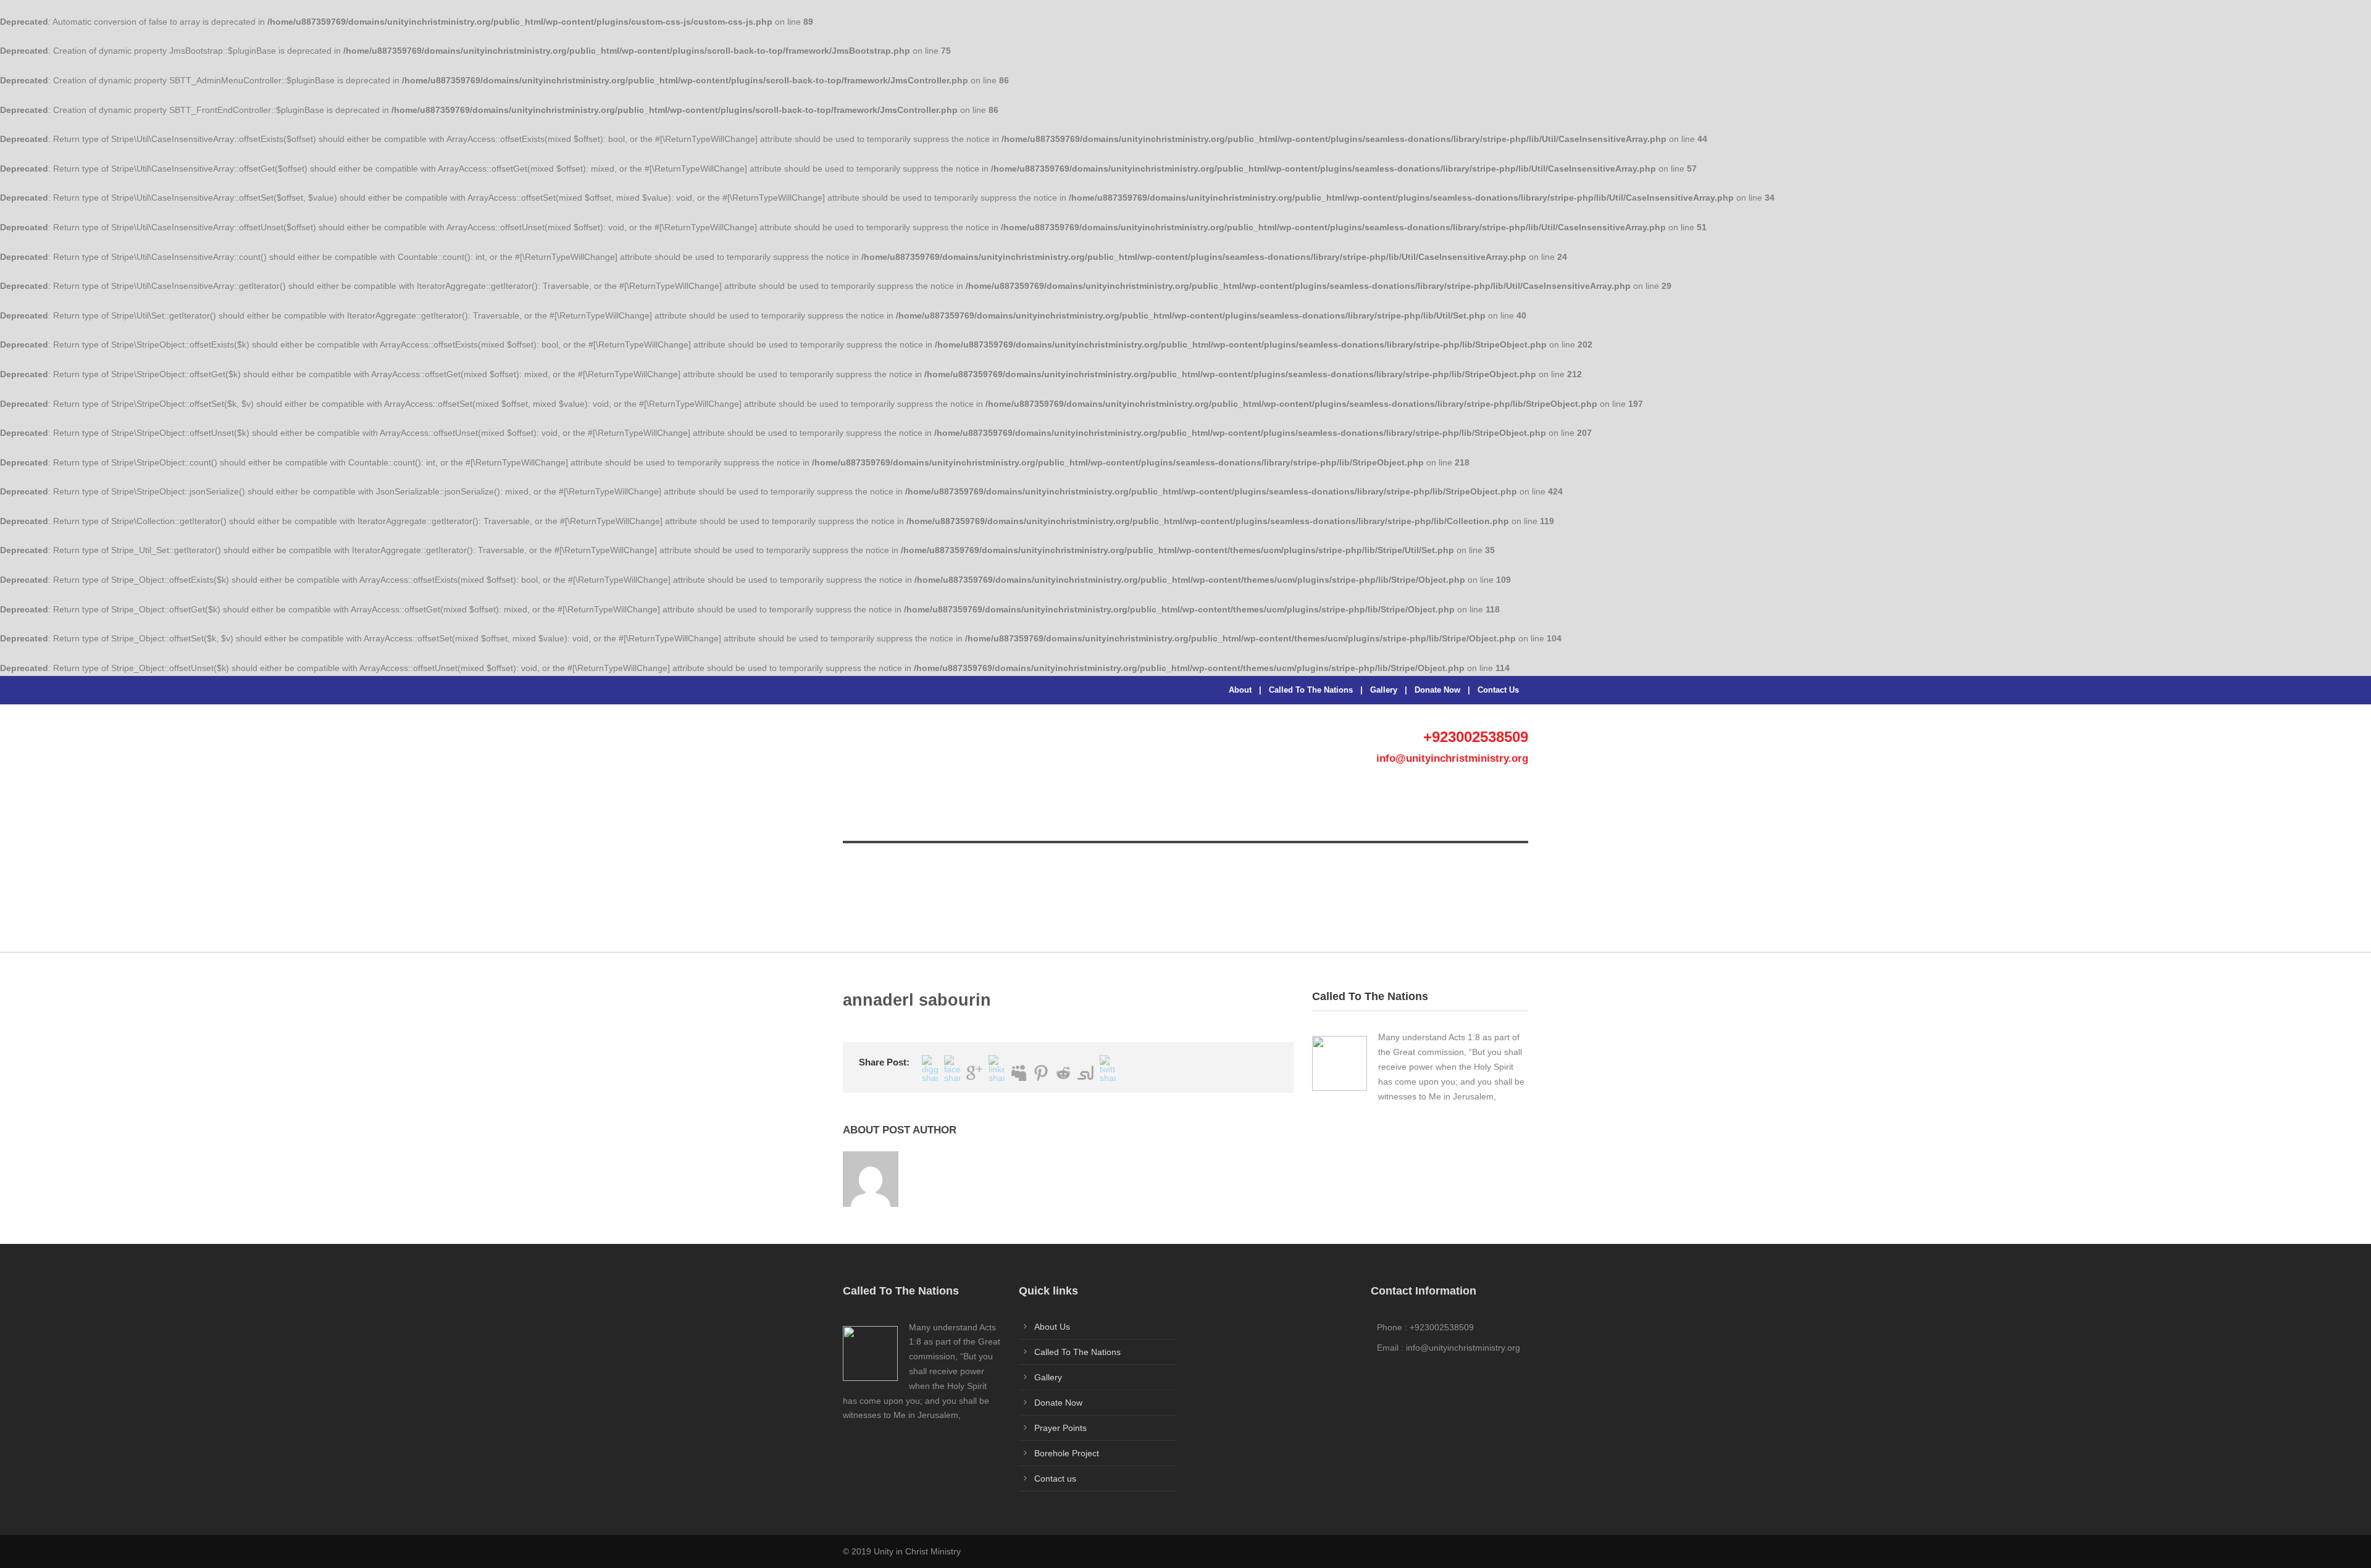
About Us (914, 819)
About (1240, 690)
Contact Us (1498, 690)
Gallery (1384, 690)
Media (1347, 819)
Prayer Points (1110, 819)
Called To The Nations (1311, 690)
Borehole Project (1274, 819)
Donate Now (1437, 690)
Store (1046, 819)
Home (864, 819)
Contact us (1055, 1478)
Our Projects (983, 819)
